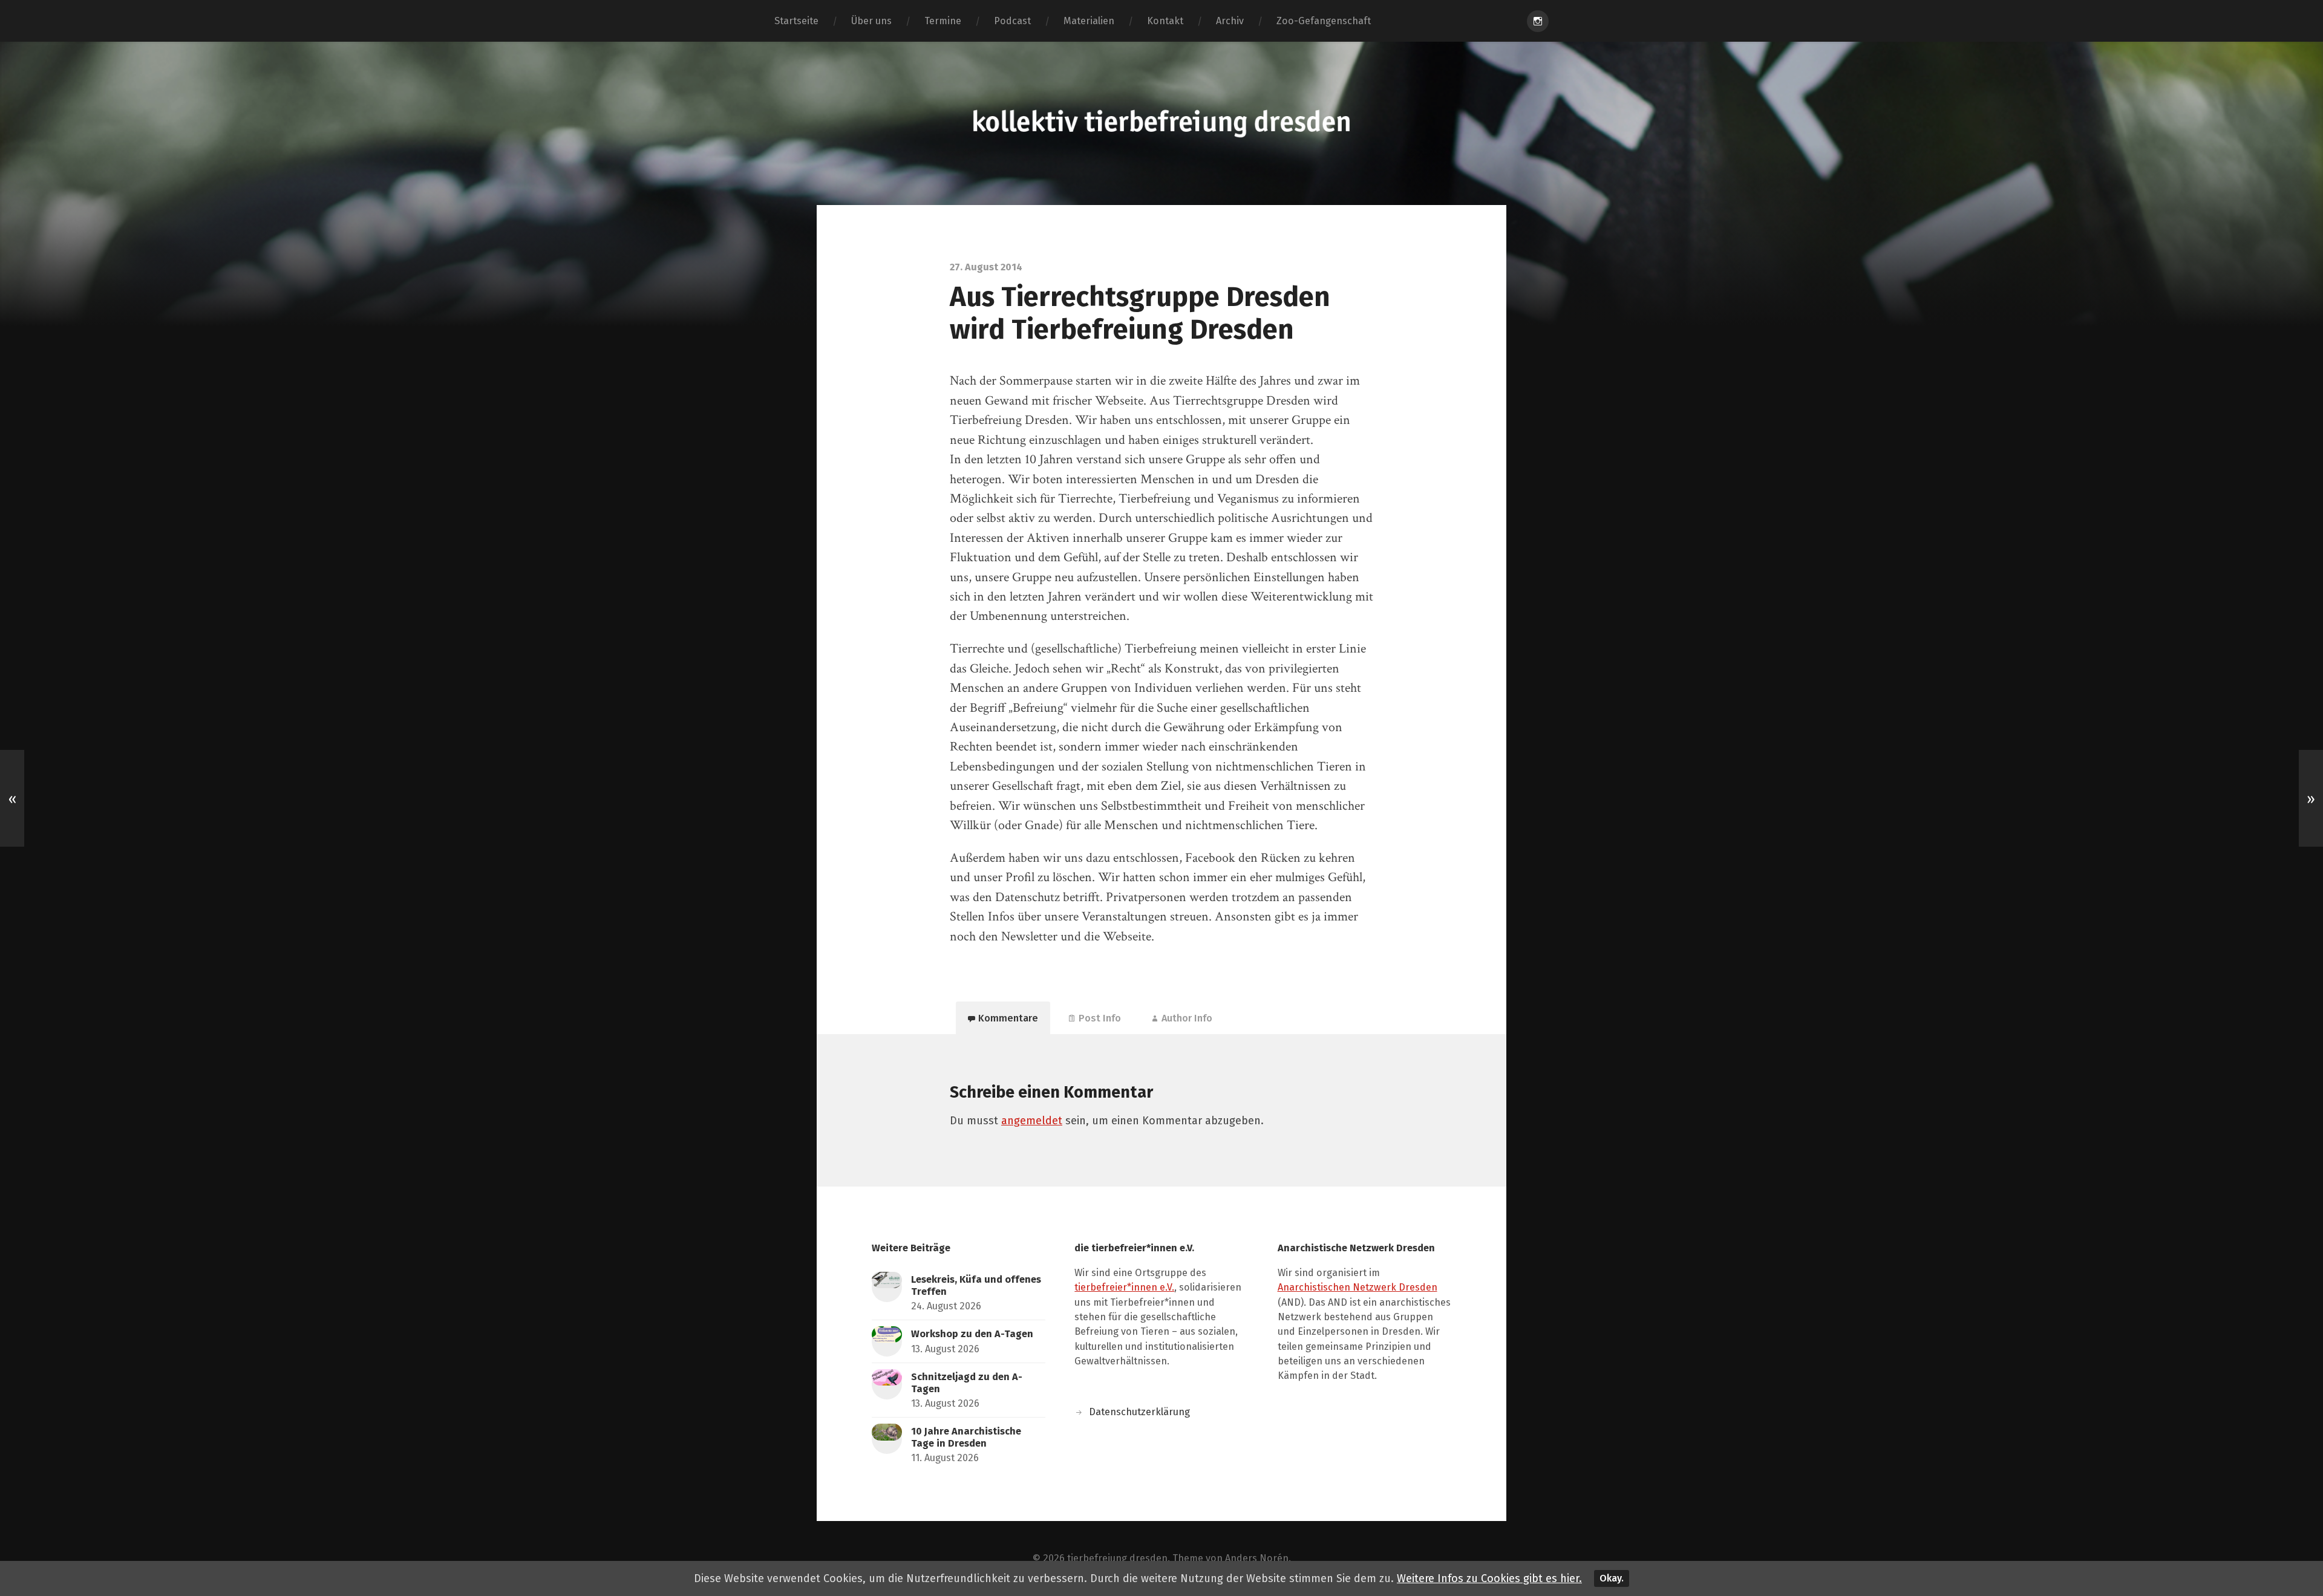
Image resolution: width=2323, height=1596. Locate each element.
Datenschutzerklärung (1139, 1412)
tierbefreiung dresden (1117, 1558)
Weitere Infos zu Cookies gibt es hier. (1489, 1578)
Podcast (1012, 21)
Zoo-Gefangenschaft (1324, 21)
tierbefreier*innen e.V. (1124, 1287)
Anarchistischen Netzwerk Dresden (1358, 1287)
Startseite (796, 21)
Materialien (1089, 21)
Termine (943, 21)
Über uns (871, 21)
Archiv (1230, 21)
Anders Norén (1257, 1558)
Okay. (1612, 1578)
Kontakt (1165, 21)
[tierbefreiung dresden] (1161, 123)
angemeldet (1032, 1121)
